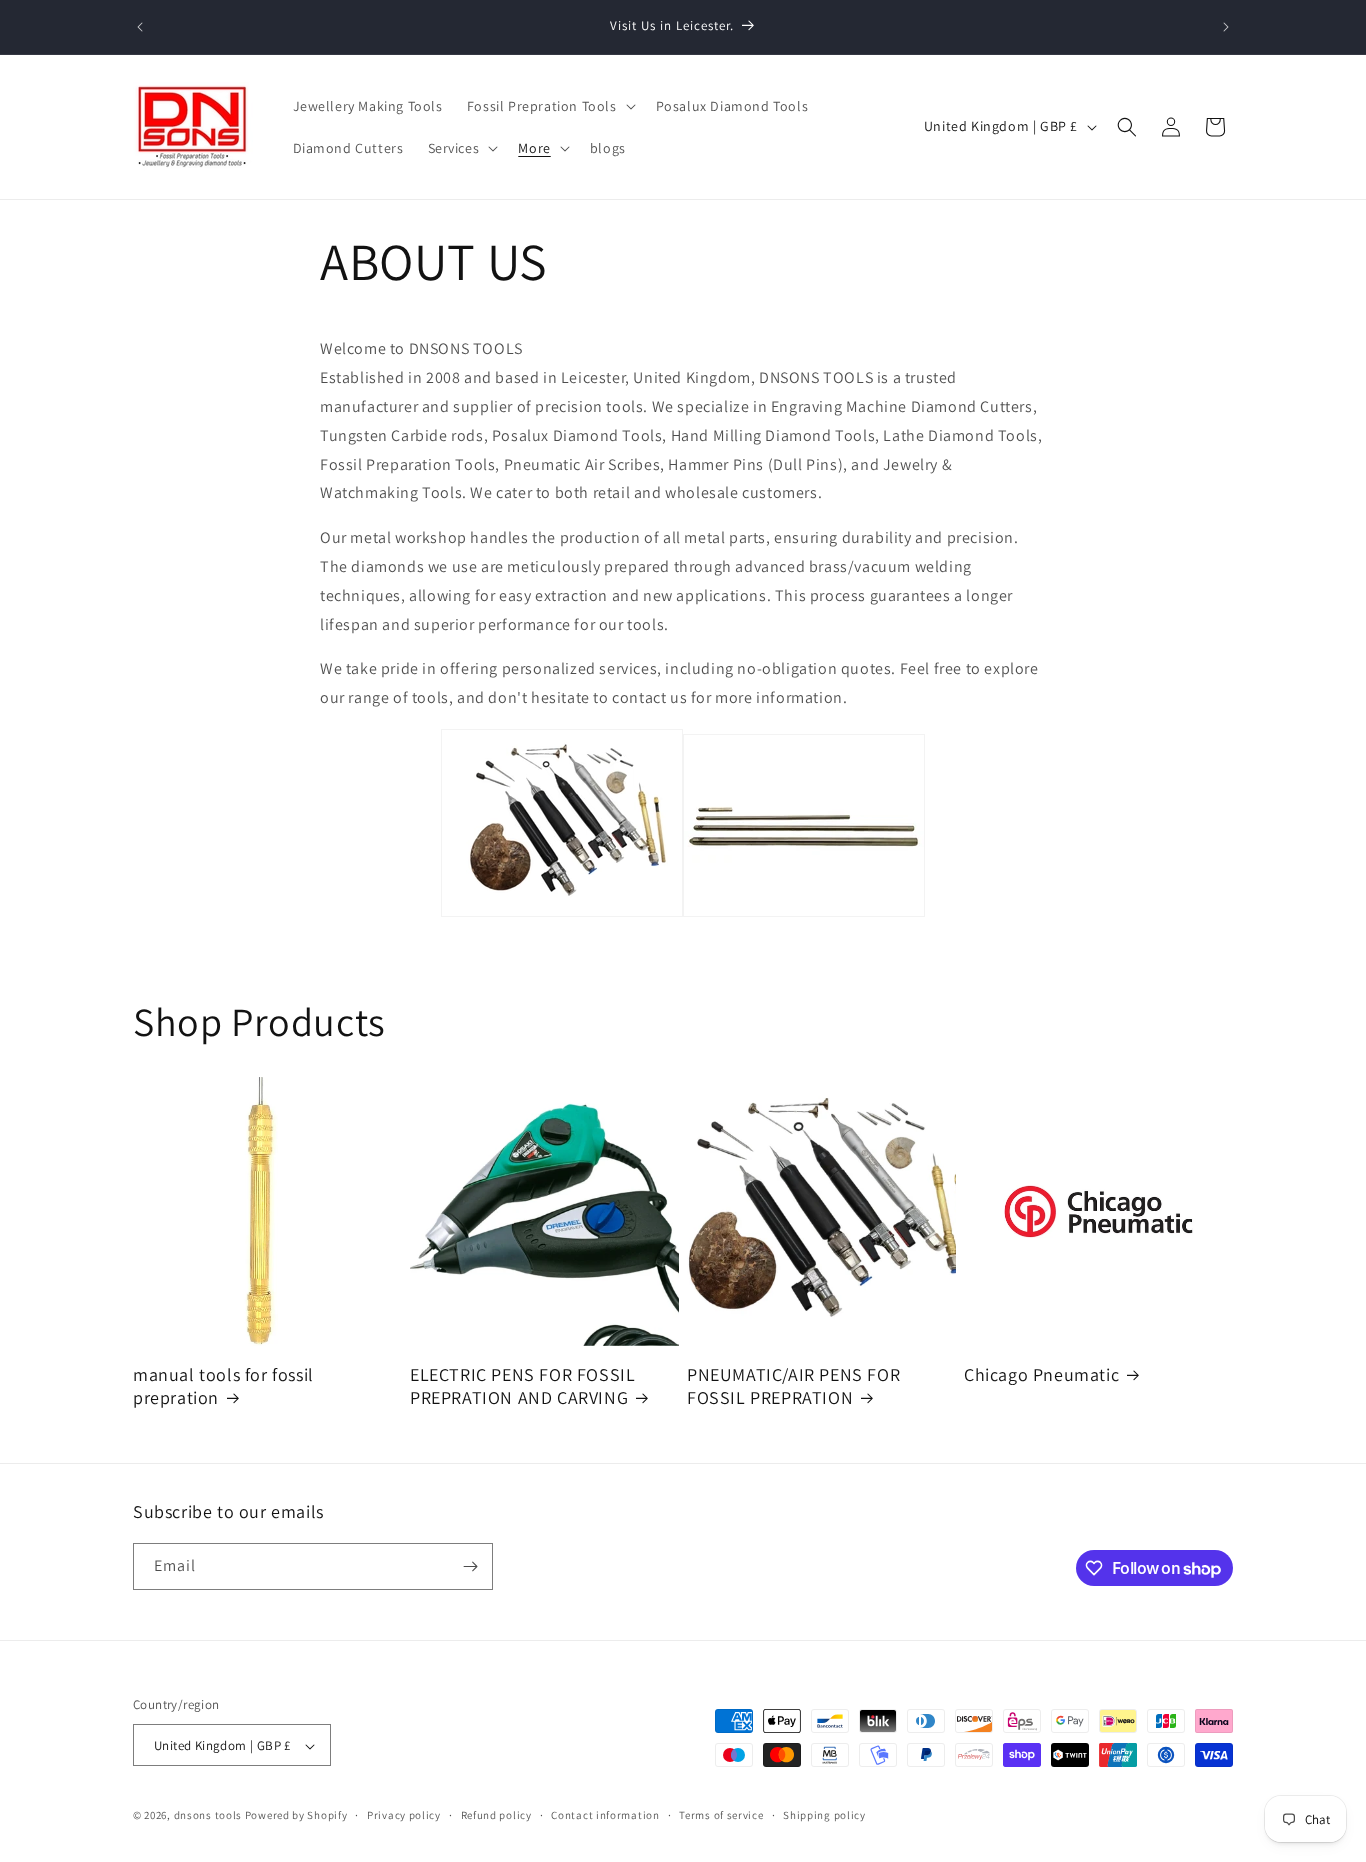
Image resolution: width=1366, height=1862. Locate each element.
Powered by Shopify (296, 1816)
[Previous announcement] (140, 27)
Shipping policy (824, 1815)
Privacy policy (404, 1815)
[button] (549, 106)
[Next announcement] (1226, 27)
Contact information (605, 1815)
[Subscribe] (470, 1566)
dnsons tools (208, 1816)
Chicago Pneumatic (1041, 1374)
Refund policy (496, 1815)
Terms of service (721, 1815)
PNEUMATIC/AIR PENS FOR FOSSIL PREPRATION (793, 1386)
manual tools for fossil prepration (223, 1386)
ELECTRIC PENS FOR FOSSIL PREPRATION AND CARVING (522, 1386)
